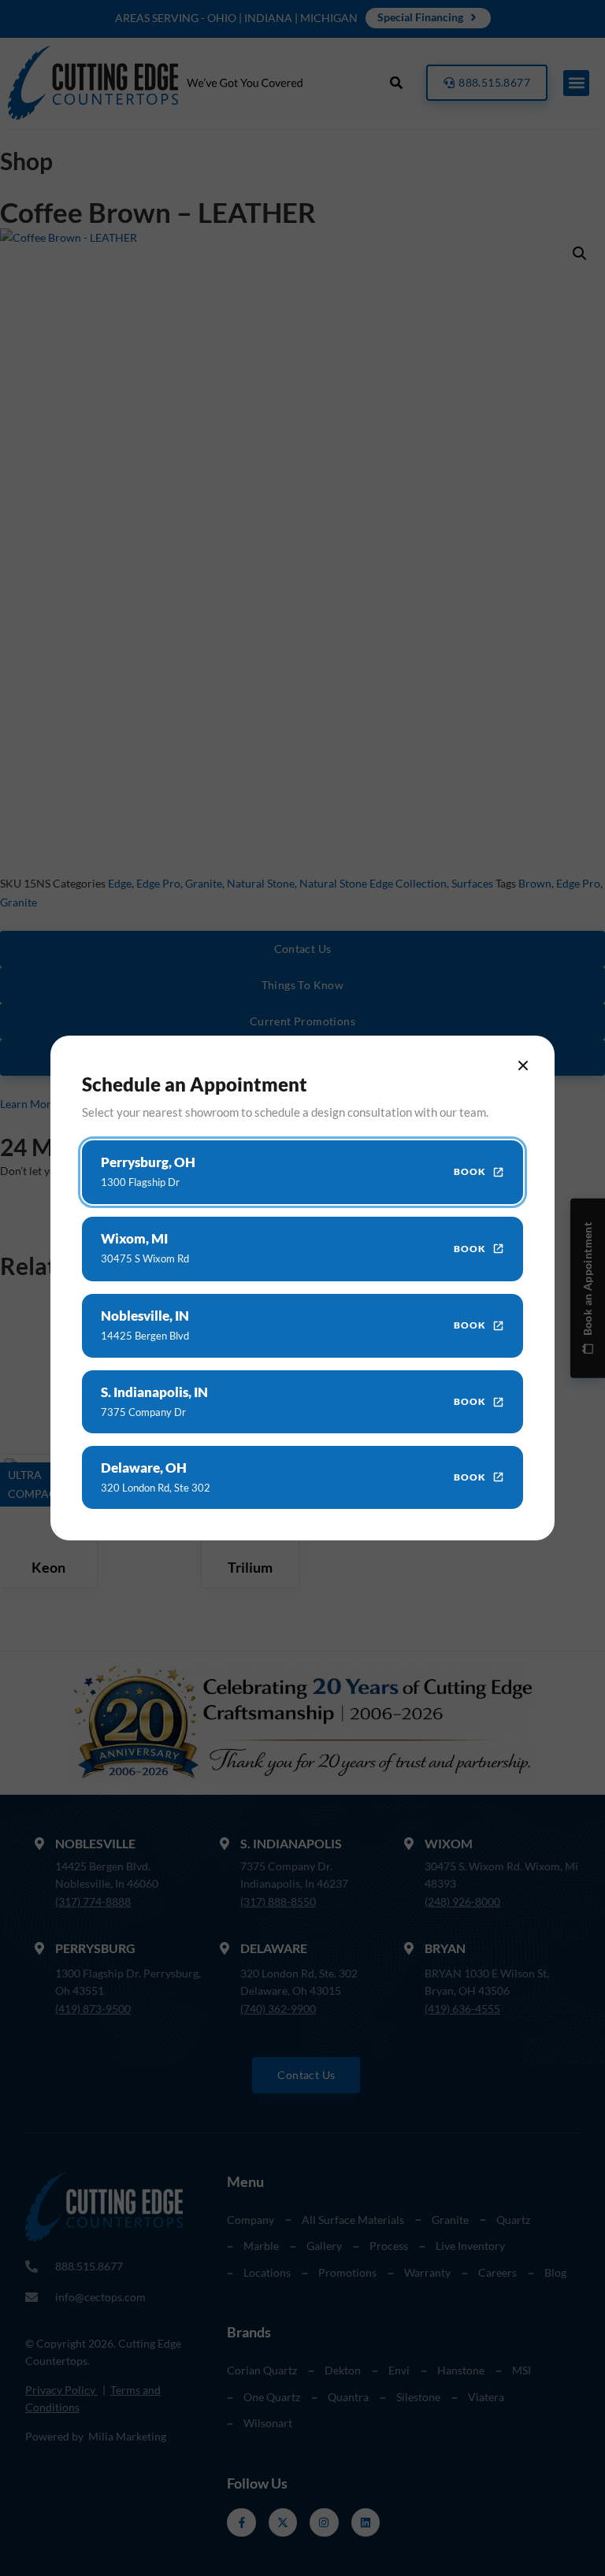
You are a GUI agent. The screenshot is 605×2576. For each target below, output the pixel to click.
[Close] (523, 1066)
